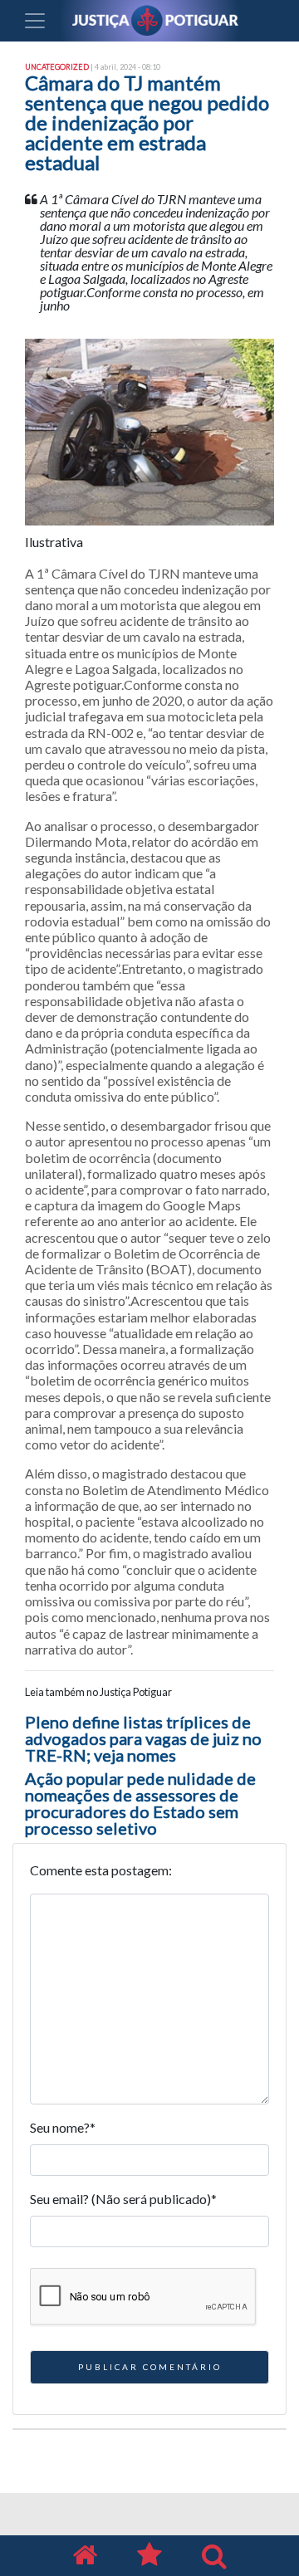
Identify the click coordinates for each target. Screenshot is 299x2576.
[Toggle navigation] (35, 21)
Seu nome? (63, 2127)
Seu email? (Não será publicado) (123, 2199)
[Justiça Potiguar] (85, 2556)
